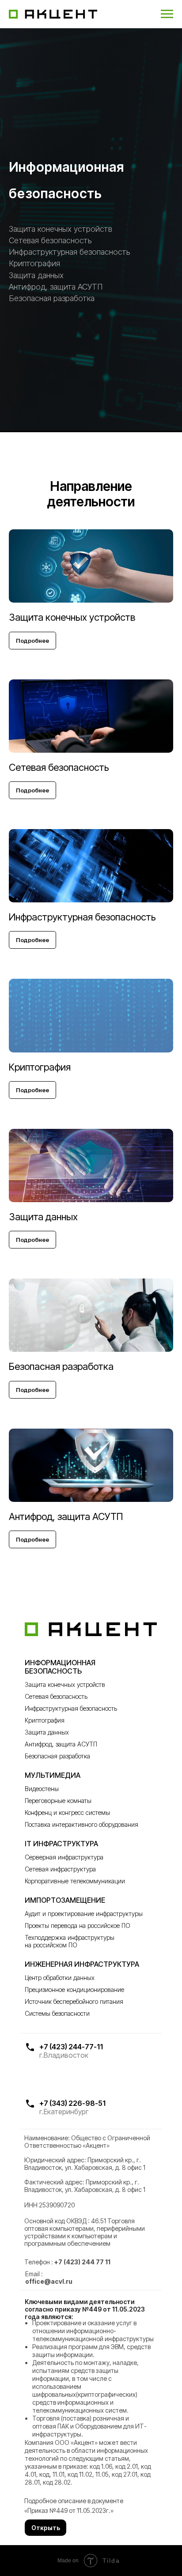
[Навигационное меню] (167, 14)
